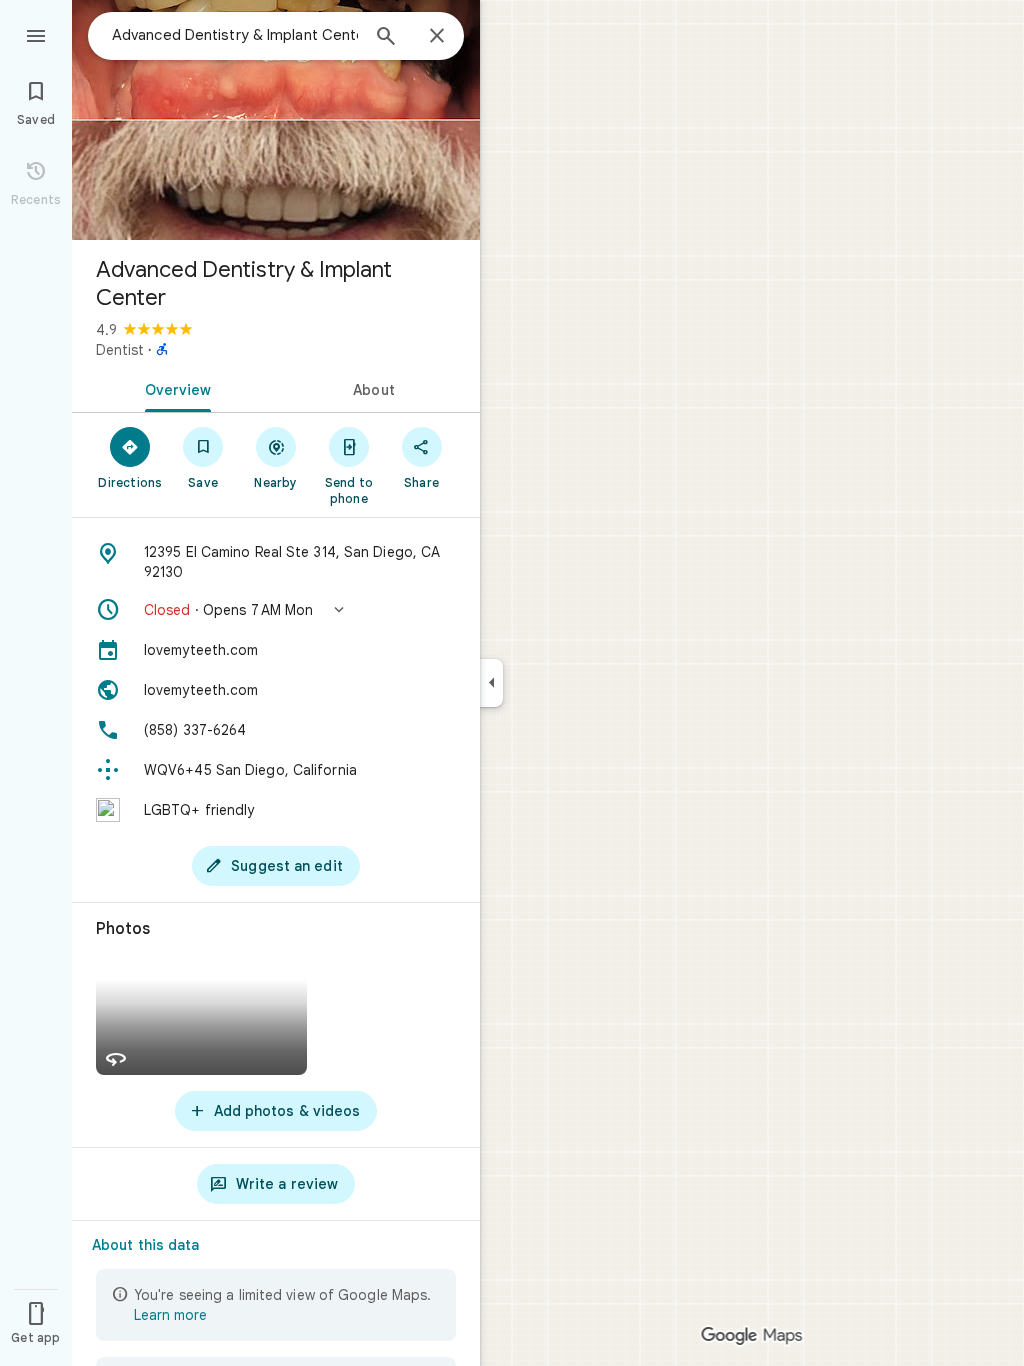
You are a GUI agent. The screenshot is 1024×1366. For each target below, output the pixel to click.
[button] (276, 610)
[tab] (174, 388)
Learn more (170, 1315)
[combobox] (235, 35)
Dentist (120, 350)
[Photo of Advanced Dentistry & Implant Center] (276, 120)
